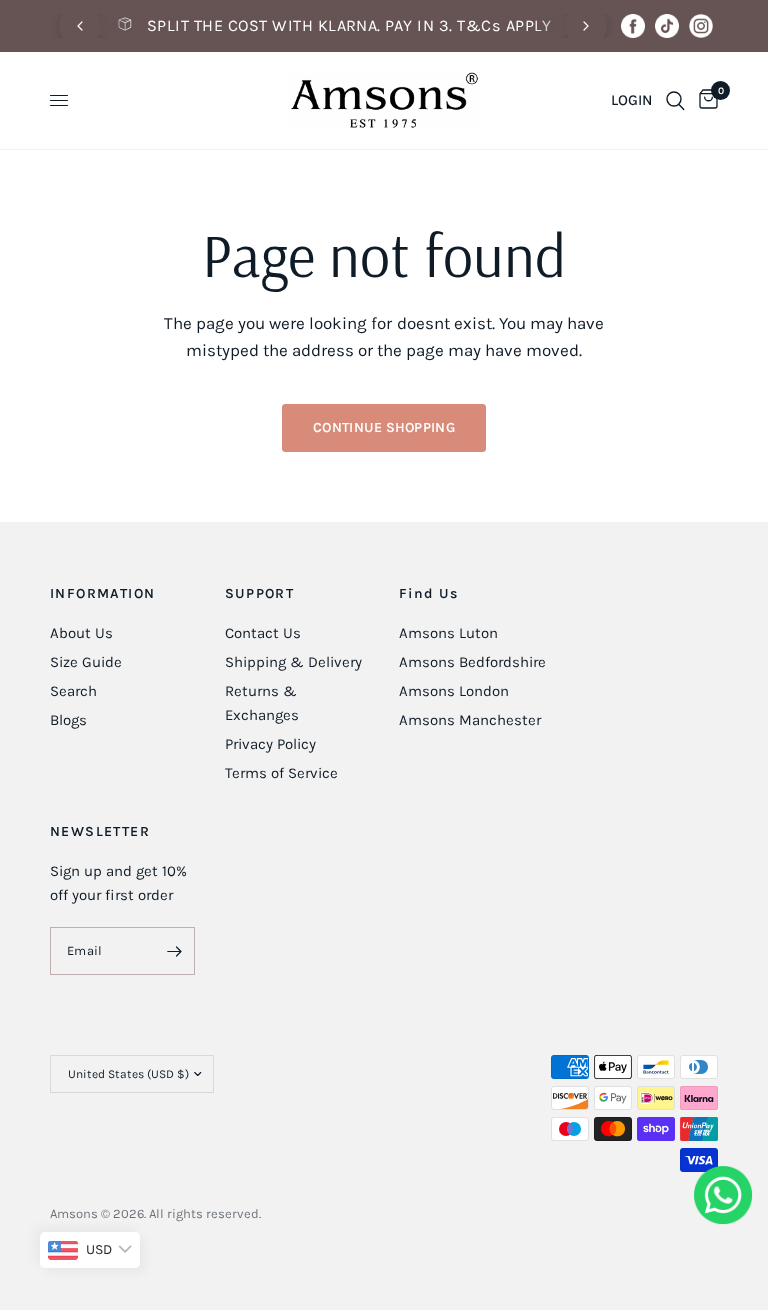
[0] (705, 100)
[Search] (675, 100)
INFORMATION (102, 594)
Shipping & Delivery (293, 662)
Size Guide (86, 662)
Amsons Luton (448, 633)
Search (73, 691)
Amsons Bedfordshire (472, 662)
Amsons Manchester (470, 720)
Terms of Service (281, 773)
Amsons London (454, 691)
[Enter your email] (175, 951)
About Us (81, 633)
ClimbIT (357, 1213)
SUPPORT (260, 594)
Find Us (429, 594)
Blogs (68, 720)
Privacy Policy (270, 744)
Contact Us (263, 633)
